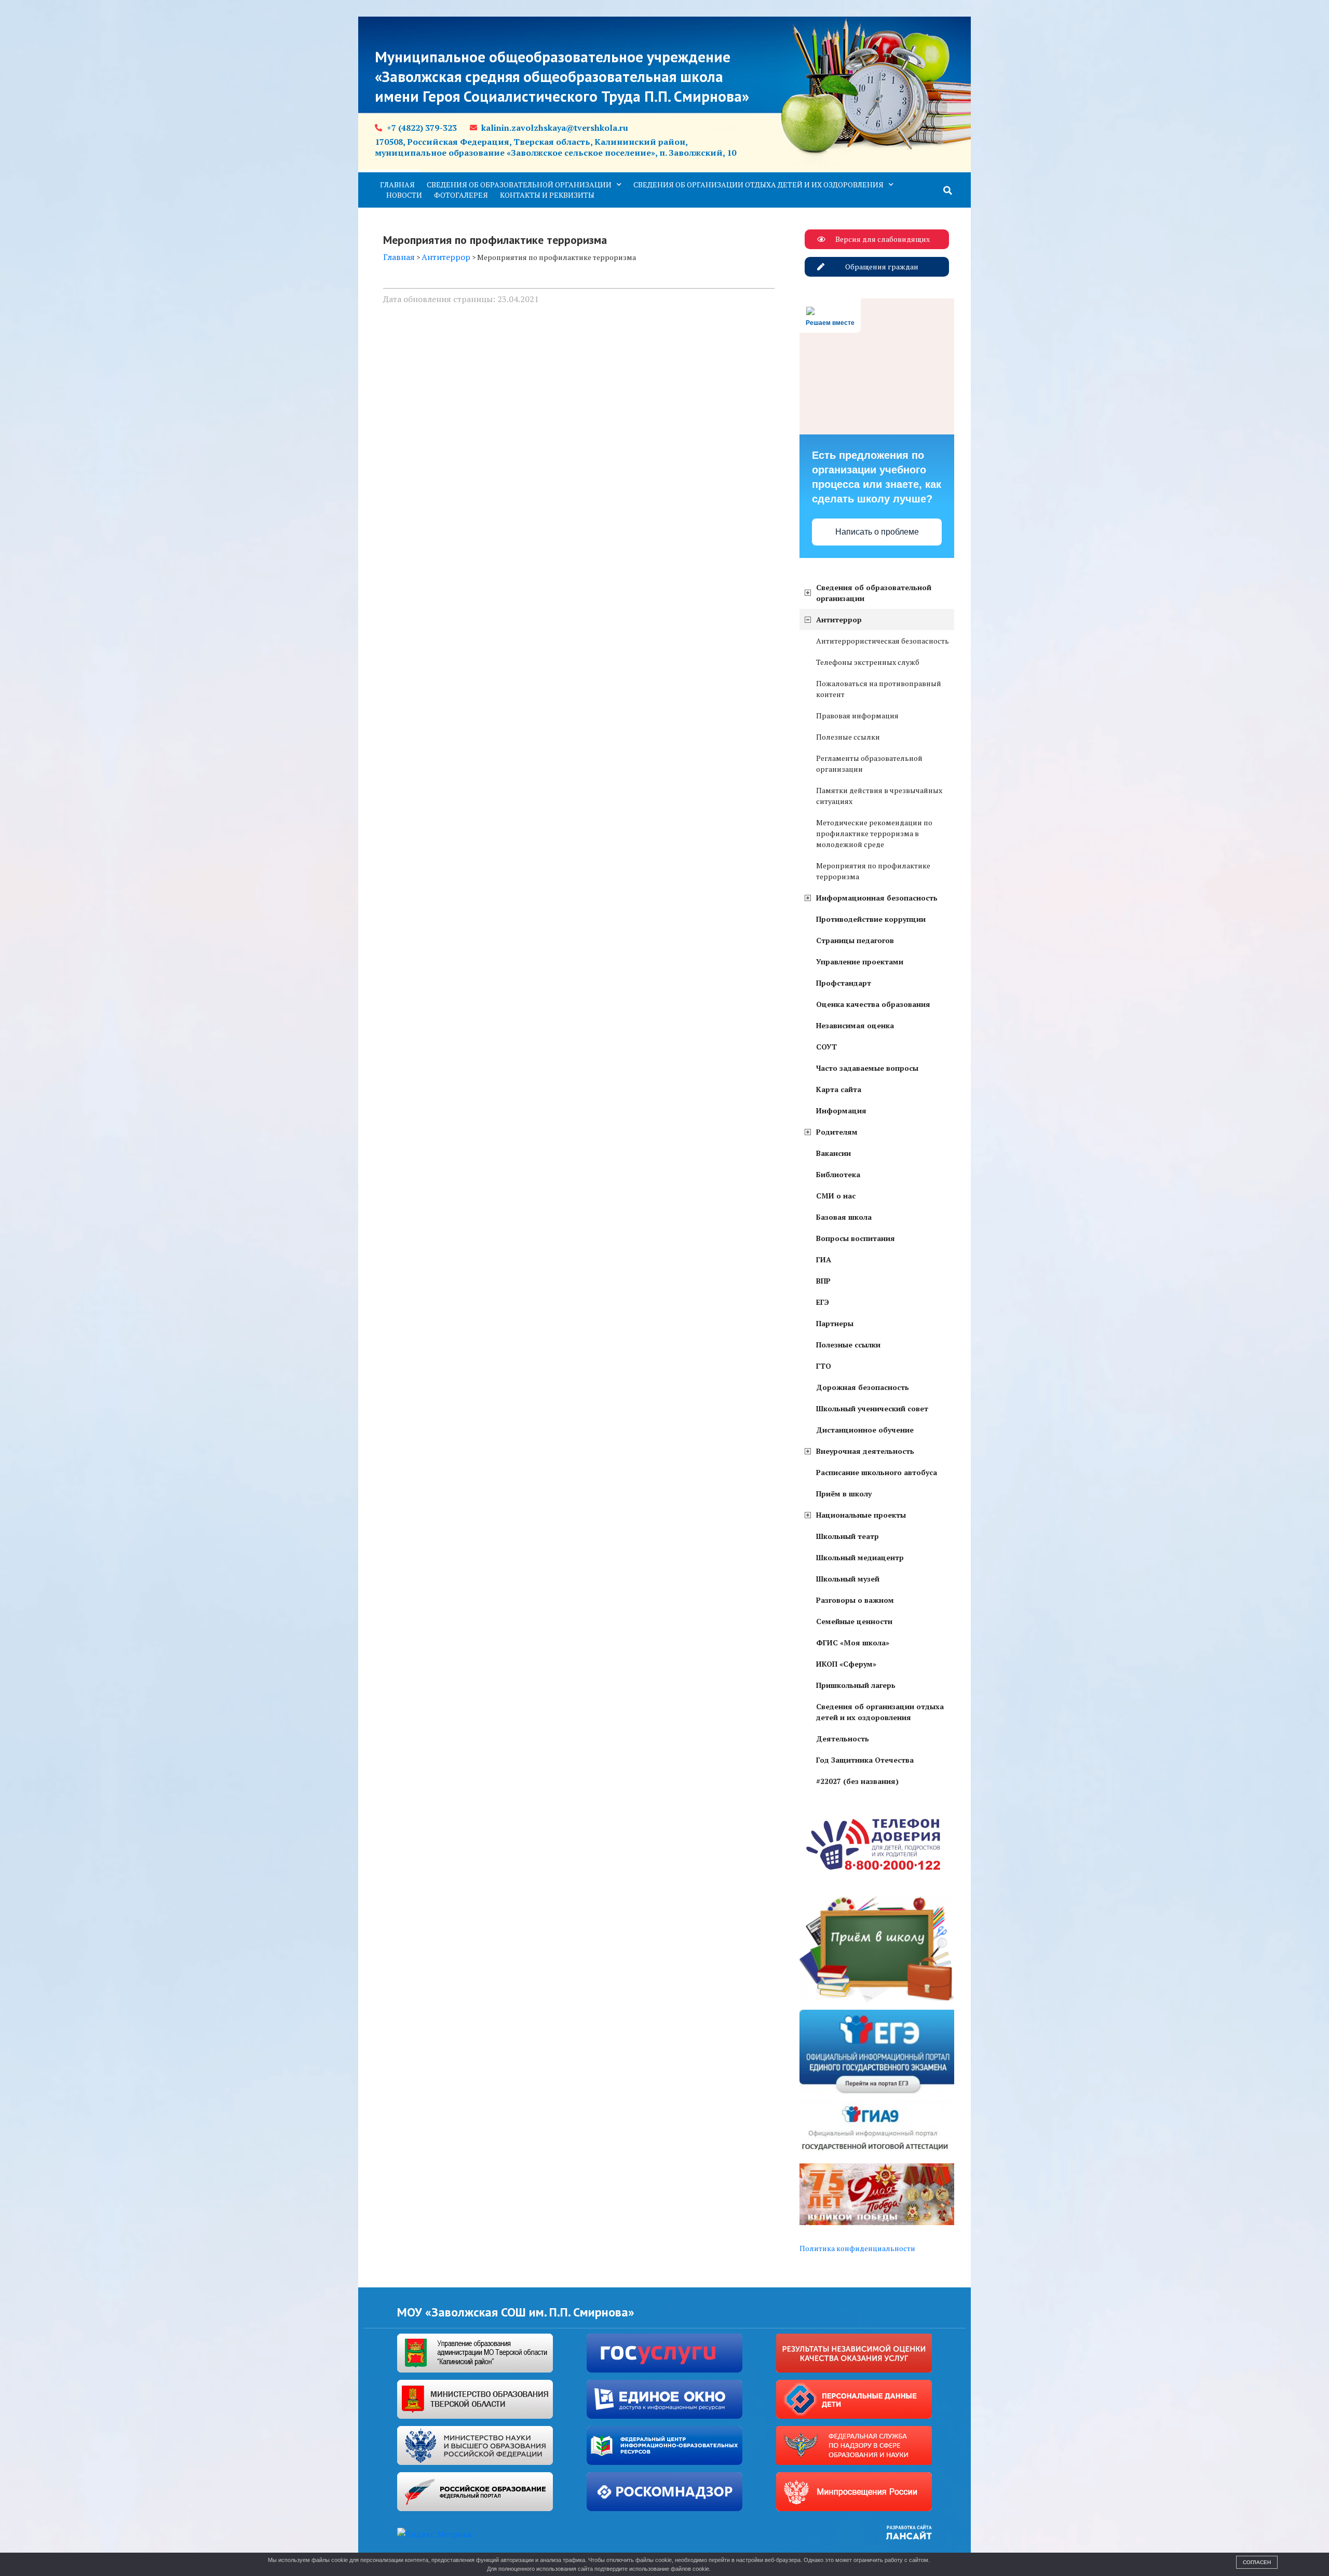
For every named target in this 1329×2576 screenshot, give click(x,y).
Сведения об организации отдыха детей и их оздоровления (758, 185)
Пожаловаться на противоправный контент (879, 689)
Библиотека (838, 1174)
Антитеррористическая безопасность (883, 641)
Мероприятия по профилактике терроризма (873, 871)
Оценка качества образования (873, 1004)
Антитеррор (839, 619)
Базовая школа (844, 1217)
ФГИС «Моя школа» (853, 1643)
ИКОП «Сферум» (846, 1664)
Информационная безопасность (877, 898)
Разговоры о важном (855, 1600)
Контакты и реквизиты (547, 195)
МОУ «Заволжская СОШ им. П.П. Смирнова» (516, 2312)
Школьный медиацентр (860, 1557)
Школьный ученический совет (872, 1408)
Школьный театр (847, 1536)
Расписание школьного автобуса (877, 1472)
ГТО (824, 1366)
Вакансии (833, 1153)
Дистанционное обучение (865, 1430)
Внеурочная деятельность (865, 1451)
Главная (397, 185)
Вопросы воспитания (856, 1238)
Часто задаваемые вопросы (867, 1068)
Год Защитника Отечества (865, 1760)
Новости (404, 195)
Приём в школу (844, 1494)
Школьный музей (848, 1579)
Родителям (837, 1132)
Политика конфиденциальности (857, 2248)
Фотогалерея (461, 195)
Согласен (1257, 2562)
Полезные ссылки (848, 737)
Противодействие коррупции (871, 919)
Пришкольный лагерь (856, 1685)
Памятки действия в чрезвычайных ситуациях (879, 796)
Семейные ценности (854, 1621)
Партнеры (835, 1323)
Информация (841, 1110)
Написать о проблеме (877, 532)
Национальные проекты (861, 1515)
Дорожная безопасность (863, 1387)
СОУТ (826, 1047)
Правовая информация (857, 715)
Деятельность (843, 1739)
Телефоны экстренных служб (868, 662)
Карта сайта (839, 1089)
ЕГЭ (823, 1302)
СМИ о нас (836, 1196)
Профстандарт (844, 983)
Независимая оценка (855, 1025)
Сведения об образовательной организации (519, 185)
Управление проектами (860, 962)
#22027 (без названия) (857, 1781)
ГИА (824, 1259)
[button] (948, 190)
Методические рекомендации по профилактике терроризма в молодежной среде (874, 833)
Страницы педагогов (855, 940)
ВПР (823, 1281)
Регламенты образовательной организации (869, 764)
